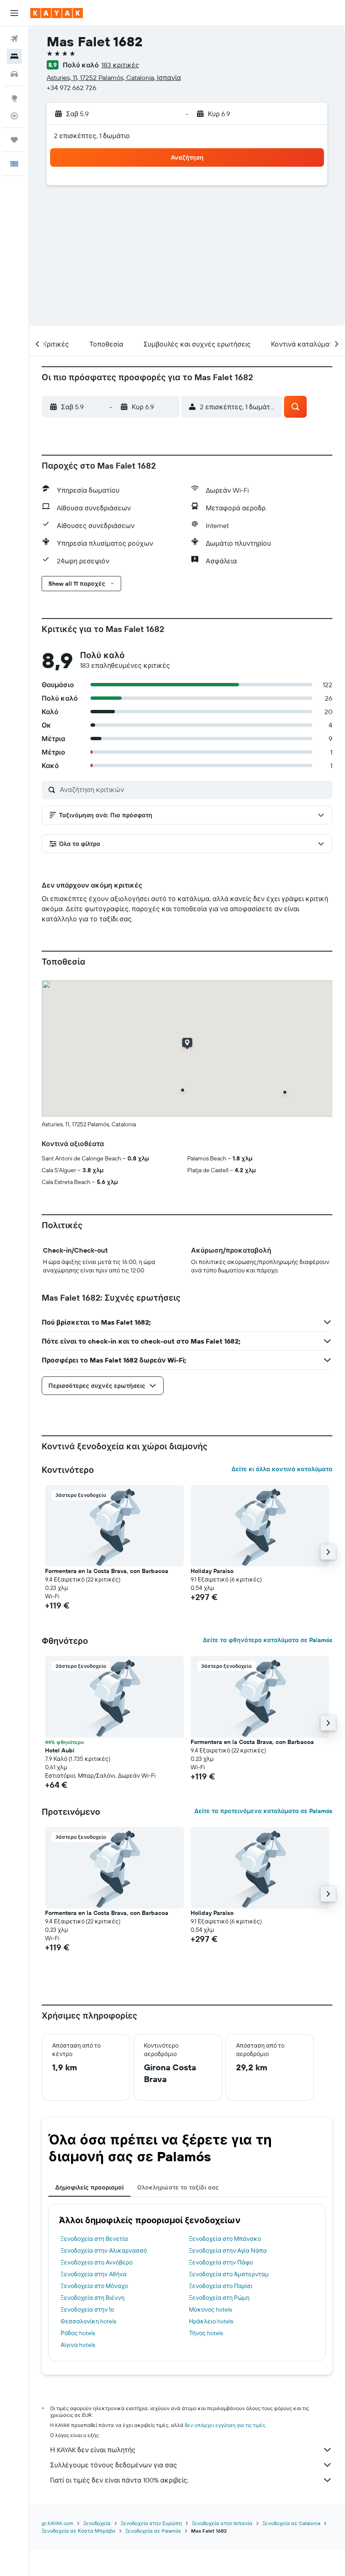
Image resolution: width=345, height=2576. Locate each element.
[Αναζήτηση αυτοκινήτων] (14, 74)
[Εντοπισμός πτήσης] (14, 116)
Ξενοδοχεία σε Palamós (153, 2531)
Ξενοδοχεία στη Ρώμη (219, 2298)
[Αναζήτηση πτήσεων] (14, 39)
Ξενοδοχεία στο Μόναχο (94, 2286)
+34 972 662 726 (72, 88)
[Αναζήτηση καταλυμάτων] (14, 56)
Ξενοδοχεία (97, 2523)
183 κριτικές (120, 65)
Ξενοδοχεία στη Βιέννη (93, 2298)
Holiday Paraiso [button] (212, 1571)
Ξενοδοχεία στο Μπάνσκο (225, 2239)
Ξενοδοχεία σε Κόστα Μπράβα (78, 2531)
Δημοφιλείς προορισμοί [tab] (89, 2187)
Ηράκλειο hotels (211, 2321)
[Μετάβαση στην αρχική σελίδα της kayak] (57, 13)
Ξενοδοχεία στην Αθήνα (94, 2274)
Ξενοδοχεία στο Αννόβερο (97, 2262)
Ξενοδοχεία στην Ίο (87, 2309)
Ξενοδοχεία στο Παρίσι (221, 2286)
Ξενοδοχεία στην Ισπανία (222, 2523)
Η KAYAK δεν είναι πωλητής (93, 2450)
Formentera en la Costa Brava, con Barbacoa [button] (107, 1571)
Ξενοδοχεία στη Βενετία (94, 2239)
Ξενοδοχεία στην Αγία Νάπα (228, 2251)
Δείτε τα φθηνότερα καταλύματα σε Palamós (268, 1640)
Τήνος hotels (206, 2333)
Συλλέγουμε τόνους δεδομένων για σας (114, 2465)
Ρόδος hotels (78, 2333)
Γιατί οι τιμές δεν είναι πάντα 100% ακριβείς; (119, 2480)
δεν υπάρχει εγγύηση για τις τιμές (225, 2425)
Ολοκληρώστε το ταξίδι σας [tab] (178, 2187)
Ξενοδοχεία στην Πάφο (221, 2262)
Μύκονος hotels (210, 2309)
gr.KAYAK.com (57, 2523)
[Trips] (14, 140)
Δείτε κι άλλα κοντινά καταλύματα (282, 1469)
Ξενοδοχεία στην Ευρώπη (151, 2523)
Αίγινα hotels (78, 2345)
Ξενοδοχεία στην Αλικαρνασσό (104, 2251)
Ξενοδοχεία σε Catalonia (291, 2523)
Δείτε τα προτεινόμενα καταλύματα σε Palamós (263, 1811)
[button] (14, 13)
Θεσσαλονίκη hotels (88, 2321)
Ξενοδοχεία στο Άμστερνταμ (229, 2274)
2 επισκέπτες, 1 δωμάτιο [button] (92, 136)
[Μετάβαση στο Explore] (14, 98)
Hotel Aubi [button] (60, 1750)
